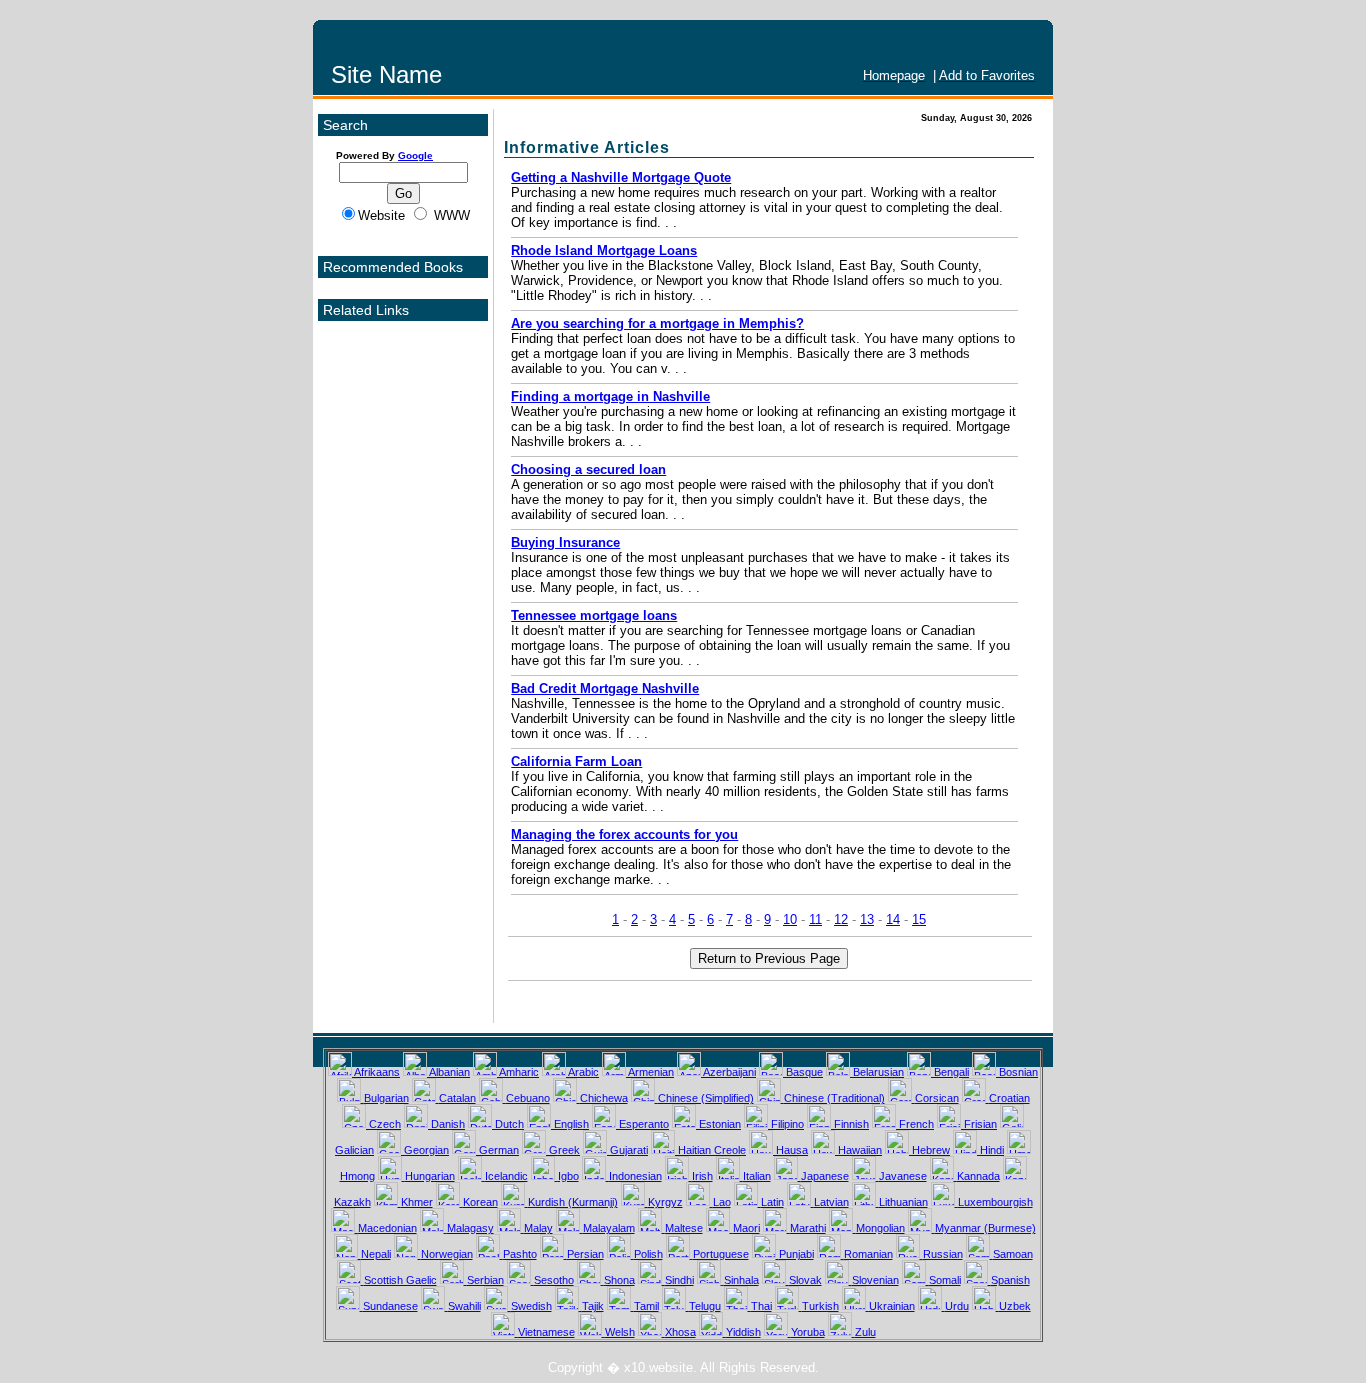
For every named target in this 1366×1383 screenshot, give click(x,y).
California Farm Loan (576, 761)
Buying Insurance (565, 542)
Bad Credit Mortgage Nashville (605, 688)
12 (841, 919)
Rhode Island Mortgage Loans (604, 250)
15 (919, 919)
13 (867, 919)
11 (815, 919)
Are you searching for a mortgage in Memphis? (657, 323)
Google (415, 155)
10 (790, 919)
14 (893, 919)
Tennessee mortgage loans (594, 615)
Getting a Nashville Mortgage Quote (621, 177)
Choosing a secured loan (588, 469)
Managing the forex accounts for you (624, 834)
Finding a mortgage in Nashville (610, 396)
